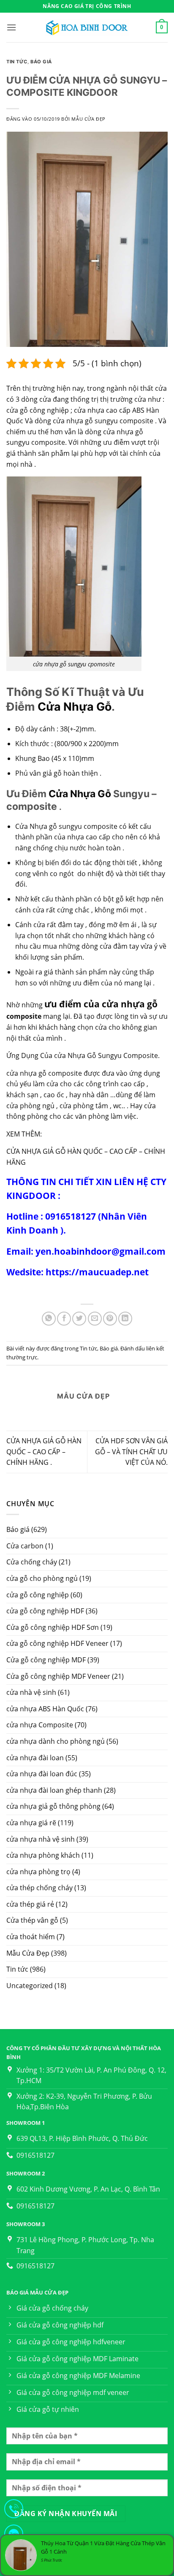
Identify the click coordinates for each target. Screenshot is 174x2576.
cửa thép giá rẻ (30, 1904)
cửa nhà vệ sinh (31, 1692)
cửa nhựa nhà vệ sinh (41, 1839)
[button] (11, 27)
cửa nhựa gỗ (73, 421)
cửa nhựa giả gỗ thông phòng (53, 1806)
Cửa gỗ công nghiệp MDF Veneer (58, 1676)
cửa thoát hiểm (31, 1937)
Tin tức (17, 1969)
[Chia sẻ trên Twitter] (79, 1319)
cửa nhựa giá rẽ (31, 1823)
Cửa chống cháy (32, 1562)
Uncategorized (30, 1986)
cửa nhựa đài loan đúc (42, 1774)
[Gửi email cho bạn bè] (95, 1319)
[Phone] (14, 2510)
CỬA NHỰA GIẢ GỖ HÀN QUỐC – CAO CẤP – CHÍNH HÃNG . (44, 1452)
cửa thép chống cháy (39, 1888)
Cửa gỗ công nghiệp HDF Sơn (53, 1627)
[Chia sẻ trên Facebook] (64, 1319)
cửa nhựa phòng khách (43, 1855)
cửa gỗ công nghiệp (38, 1595)
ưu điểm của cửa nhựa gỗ (101, 1004)
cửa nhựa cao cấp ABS (109, 410)
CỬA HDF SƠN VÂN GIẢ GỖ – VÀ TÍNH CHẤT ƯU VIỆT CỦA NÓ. (131, 1452)
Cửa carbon (25, 1546)
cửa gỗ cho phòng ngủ (42, 1578)
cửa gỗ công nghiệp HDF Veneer (57, 1643)
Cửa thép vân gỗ (32, 1920)
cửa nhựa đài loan (35, 1758)
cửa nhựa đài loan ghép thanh (54, 1790)
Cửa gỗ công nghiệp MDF (46, 1660)
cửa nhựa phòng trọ (38, 1872)
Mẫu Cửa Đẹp (28, 1953)
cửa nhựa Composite (40, 1725)
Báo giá (18, 1529)
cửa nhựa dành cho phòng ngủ (56, 1741)
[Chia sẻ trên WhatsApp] (49, 1319)
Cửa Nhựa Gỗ (75, 706)
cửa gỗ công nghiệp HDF (45, 1611)
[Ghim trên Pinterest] (110, 1319)
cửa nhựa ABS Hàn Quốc (45, 1709)
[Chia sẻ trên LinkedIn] (125, 1319)
